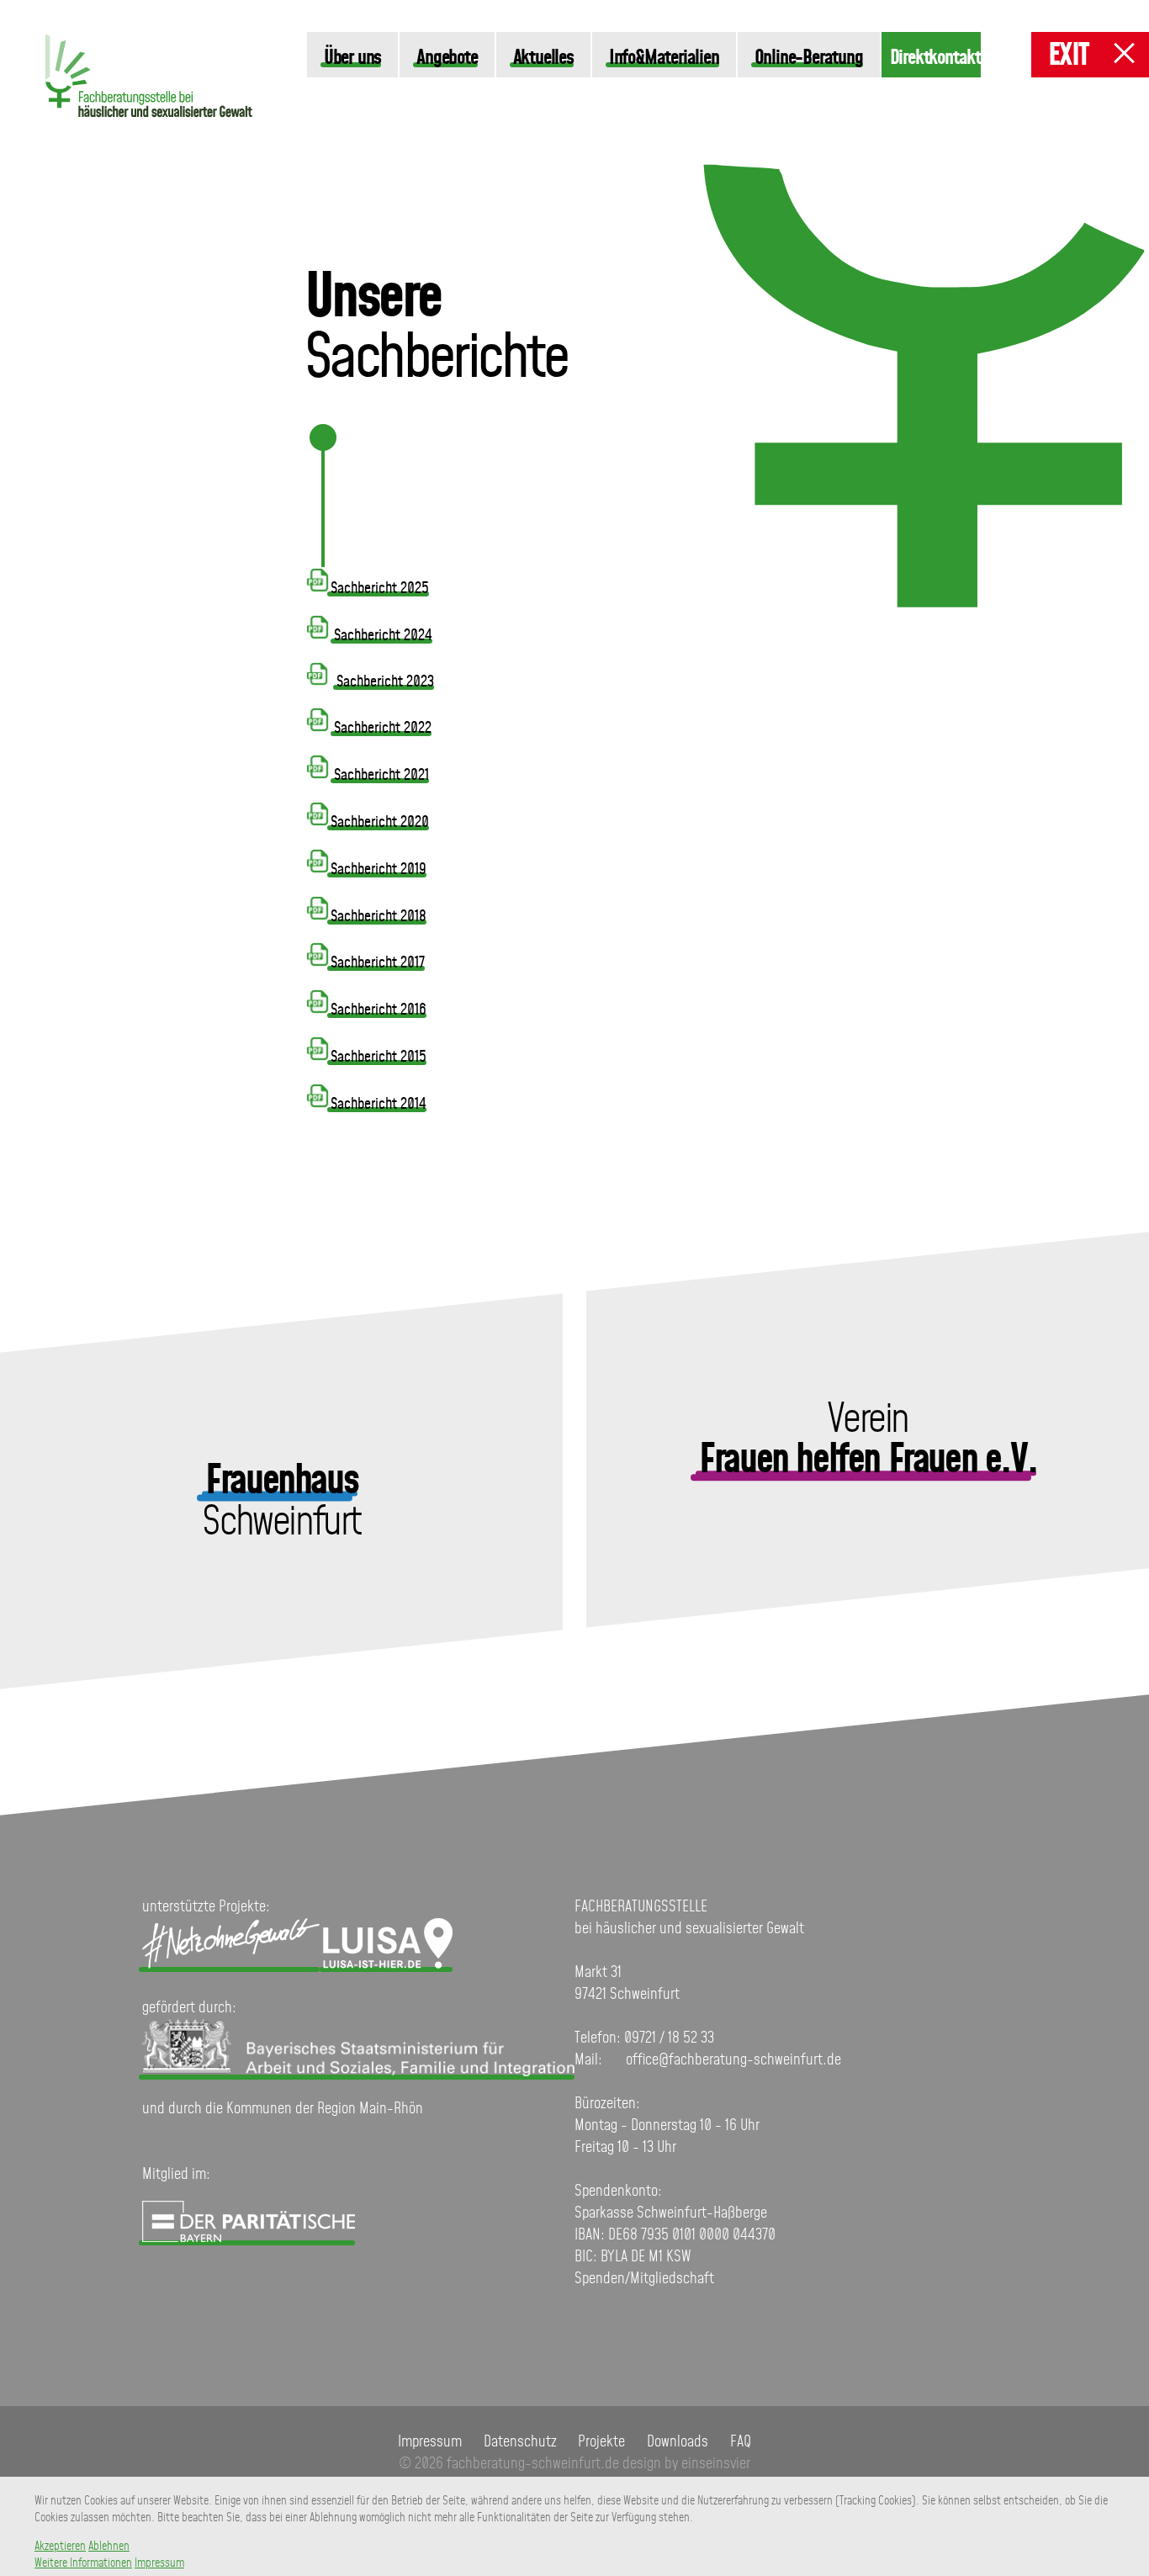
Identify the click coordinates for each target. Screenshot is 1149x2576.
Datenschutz (520, 2442)
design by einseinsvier (686, 2464)
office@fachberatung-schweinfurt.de (733, 2060)
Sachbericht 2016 (379, 1010)
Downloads (678, 2442)
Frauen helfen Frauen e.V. (868, 1462)
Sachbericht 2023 (385, 682)
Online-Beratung (809, 58)
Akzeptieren (60, 2547)
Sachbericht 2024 (383, 636)
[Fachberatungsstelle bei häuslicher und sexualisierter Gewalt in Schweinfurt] (149, 126)
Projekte (601, 2442)
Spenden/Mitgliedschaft (644, 2279)
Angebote (447, 58)
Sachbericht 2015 (379, 1057)
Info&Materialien (664, 58)
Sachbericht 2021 (381, 776)
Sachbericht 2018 (379, 917)
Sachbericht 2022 (383, 729)
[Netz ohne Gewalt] (231, 1964)
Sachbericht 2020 (380, 823)
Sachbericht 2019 (379, 870)
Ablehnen (109, 2547)
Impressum (430, 2442)
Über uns (352, 58)
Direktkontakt (935, 58)
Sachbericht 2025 (380, 589)
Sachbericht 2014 (379, 1105)
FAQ (741, 2442)
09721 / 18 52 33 (669, 2038)
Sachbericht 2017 (378, 963)
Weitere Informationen (83, 2563)
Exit (1068, 56)
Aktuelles (543, 58)
